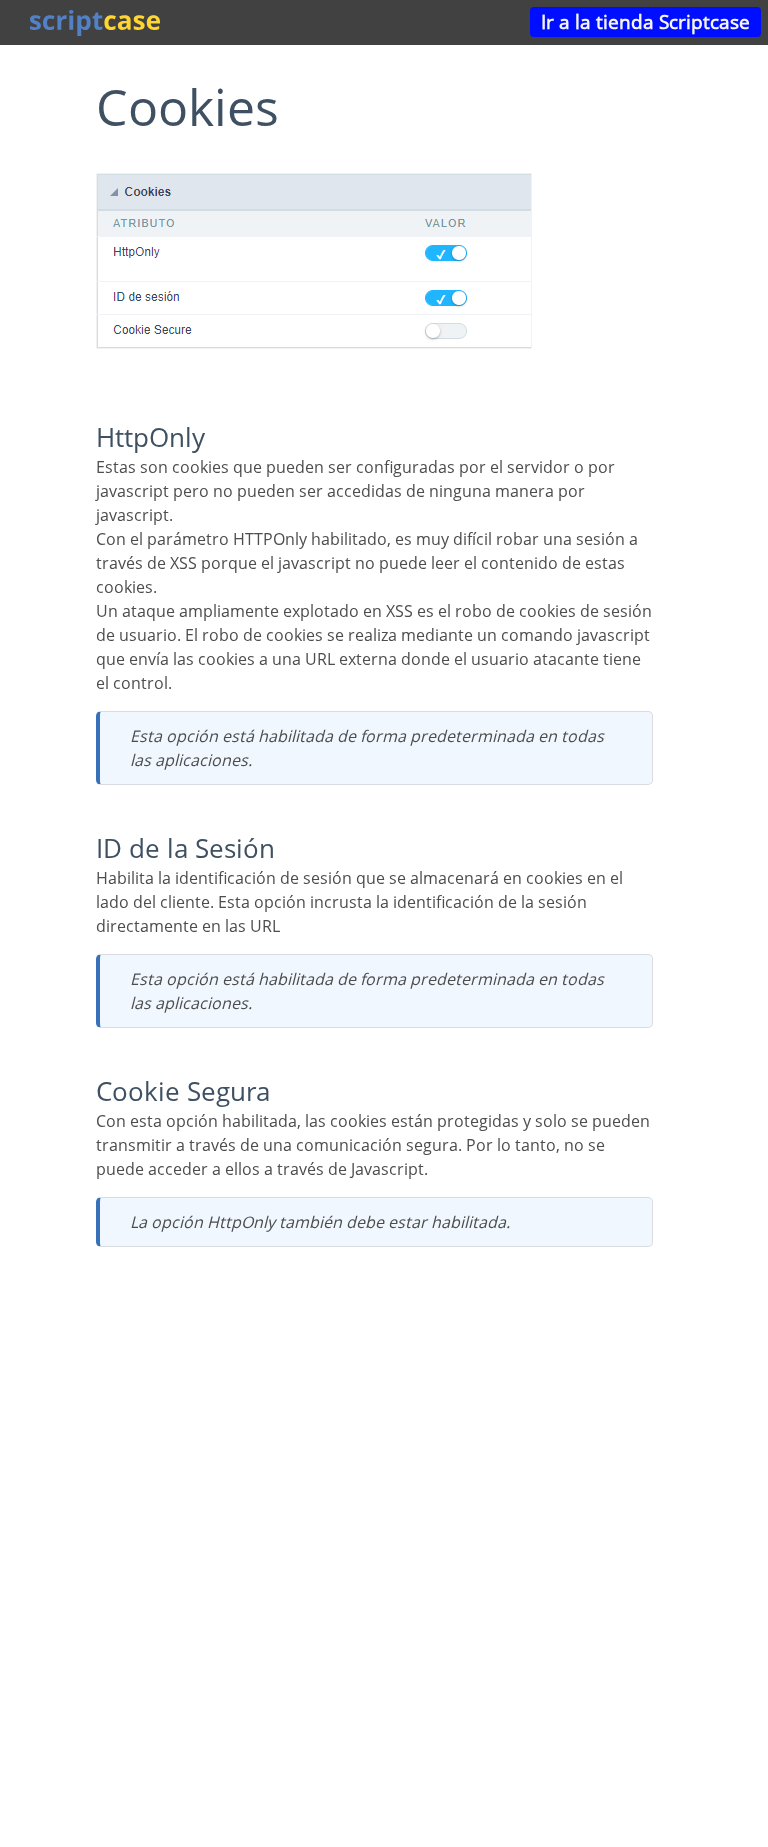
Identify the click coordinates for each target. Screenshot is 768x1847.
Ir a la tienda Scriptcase (645, 21)
